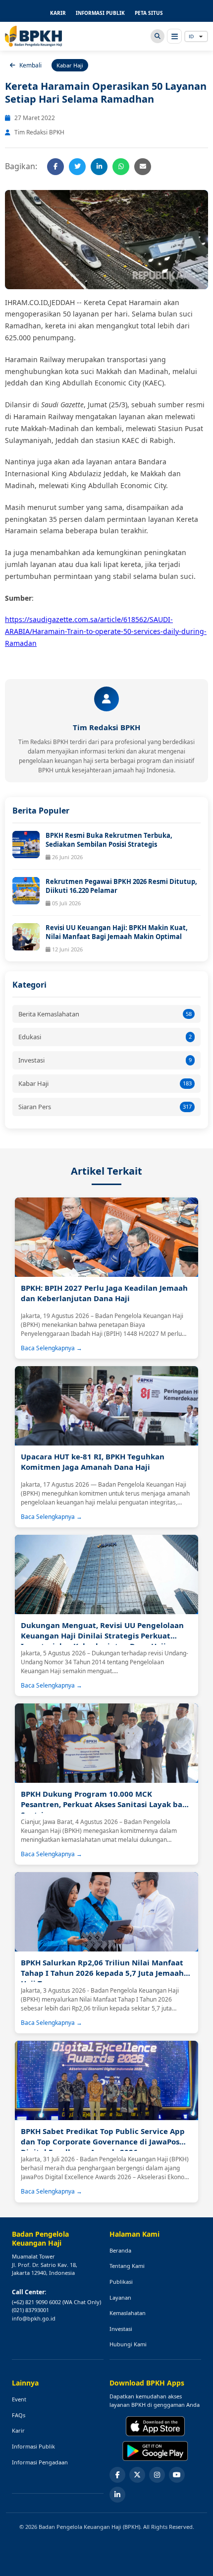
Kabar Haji (105, 1083)
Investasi (105, 1060)
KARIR (58, 13)
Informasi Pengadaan (40, 2462)
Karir (18, 2430)
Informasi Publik (33, 2446)
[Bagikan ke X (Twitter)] (77, 167)
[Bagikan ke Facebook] (55, 167)
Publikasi (121, 2282)
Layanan (120, 2297)
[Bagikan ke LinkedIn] (99, 167)
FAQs (19, 2415)
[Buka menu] (174, 36)
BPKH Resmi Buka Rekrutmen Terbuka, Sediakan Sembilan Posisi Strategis (109, 840)
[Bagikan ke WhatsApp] (121, 167)
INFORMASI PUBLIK (100, 13)
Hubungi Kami (128, 2344)
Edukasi (105, 1037)
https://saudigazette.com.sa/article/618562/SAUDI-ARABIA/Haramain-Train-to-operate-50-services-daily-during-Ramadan (106, 631)
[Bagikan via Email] (143, 167)
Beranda (120, 2250)
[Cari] (158, 36)
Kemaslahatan (128, 2313)
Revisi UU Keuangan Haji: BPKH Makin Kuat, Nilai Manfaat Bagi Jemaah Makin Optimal (117, 932)
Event (19, 2399)
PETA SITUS (149, 13)
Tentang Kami (127, 2266)
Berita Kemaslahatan (105, 1014)
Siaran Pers (105, 1107)
